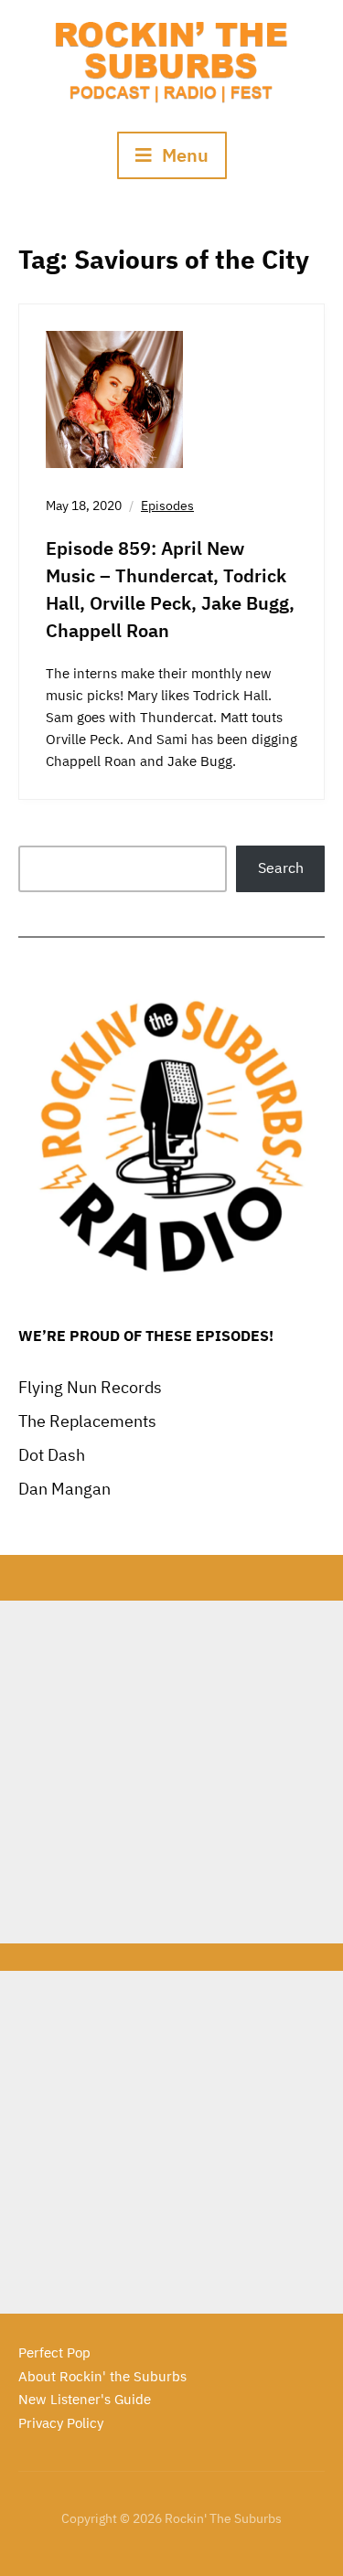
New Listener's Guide (85, 2399)
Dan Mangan (64, 1489)
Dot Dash (52, 1455)
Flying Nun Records (90, 1387)
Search (281, 868)
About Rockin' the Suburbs (102, 2376)
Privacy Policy (61, 2423)
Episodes (167, 506)
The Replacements (87, 1421)
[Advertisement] (171, 1772)
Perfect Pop (54, 2352)
